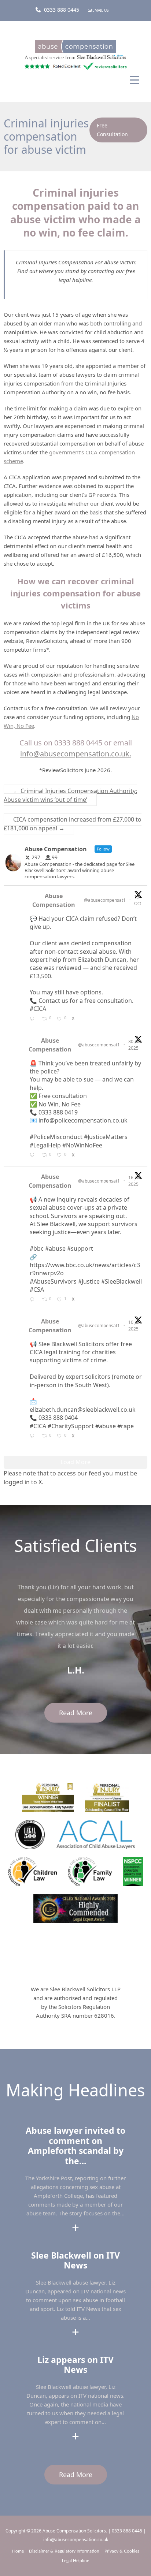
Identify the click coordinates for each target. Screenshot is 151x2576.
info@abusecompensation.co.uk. (76, 754)
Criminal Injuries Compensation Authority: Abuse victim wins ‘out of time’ (70, 795)
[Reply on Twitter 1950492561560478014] (34, 1155)
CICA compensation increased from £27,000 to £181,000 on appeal (73, 824)
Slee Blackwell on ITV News (75, 2260)
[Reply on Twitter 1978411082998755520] (34, 1019)
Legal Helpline (75, 2561)
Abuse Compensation (54, 900)
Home (18, 2551)
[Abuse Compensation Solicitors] (75, 49)
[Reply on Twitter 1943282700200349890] (34, 1436)
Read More (76, 1713)
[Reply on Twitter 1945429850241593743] (34, 1300)
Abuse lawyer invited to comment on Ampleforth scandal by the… (75, 2146)
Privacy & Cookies (122, 2551)
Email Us (100, 10)
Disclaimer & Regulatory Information (64, 2551)
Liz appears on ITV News (75, 2365)
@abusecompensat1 (105, 900)
